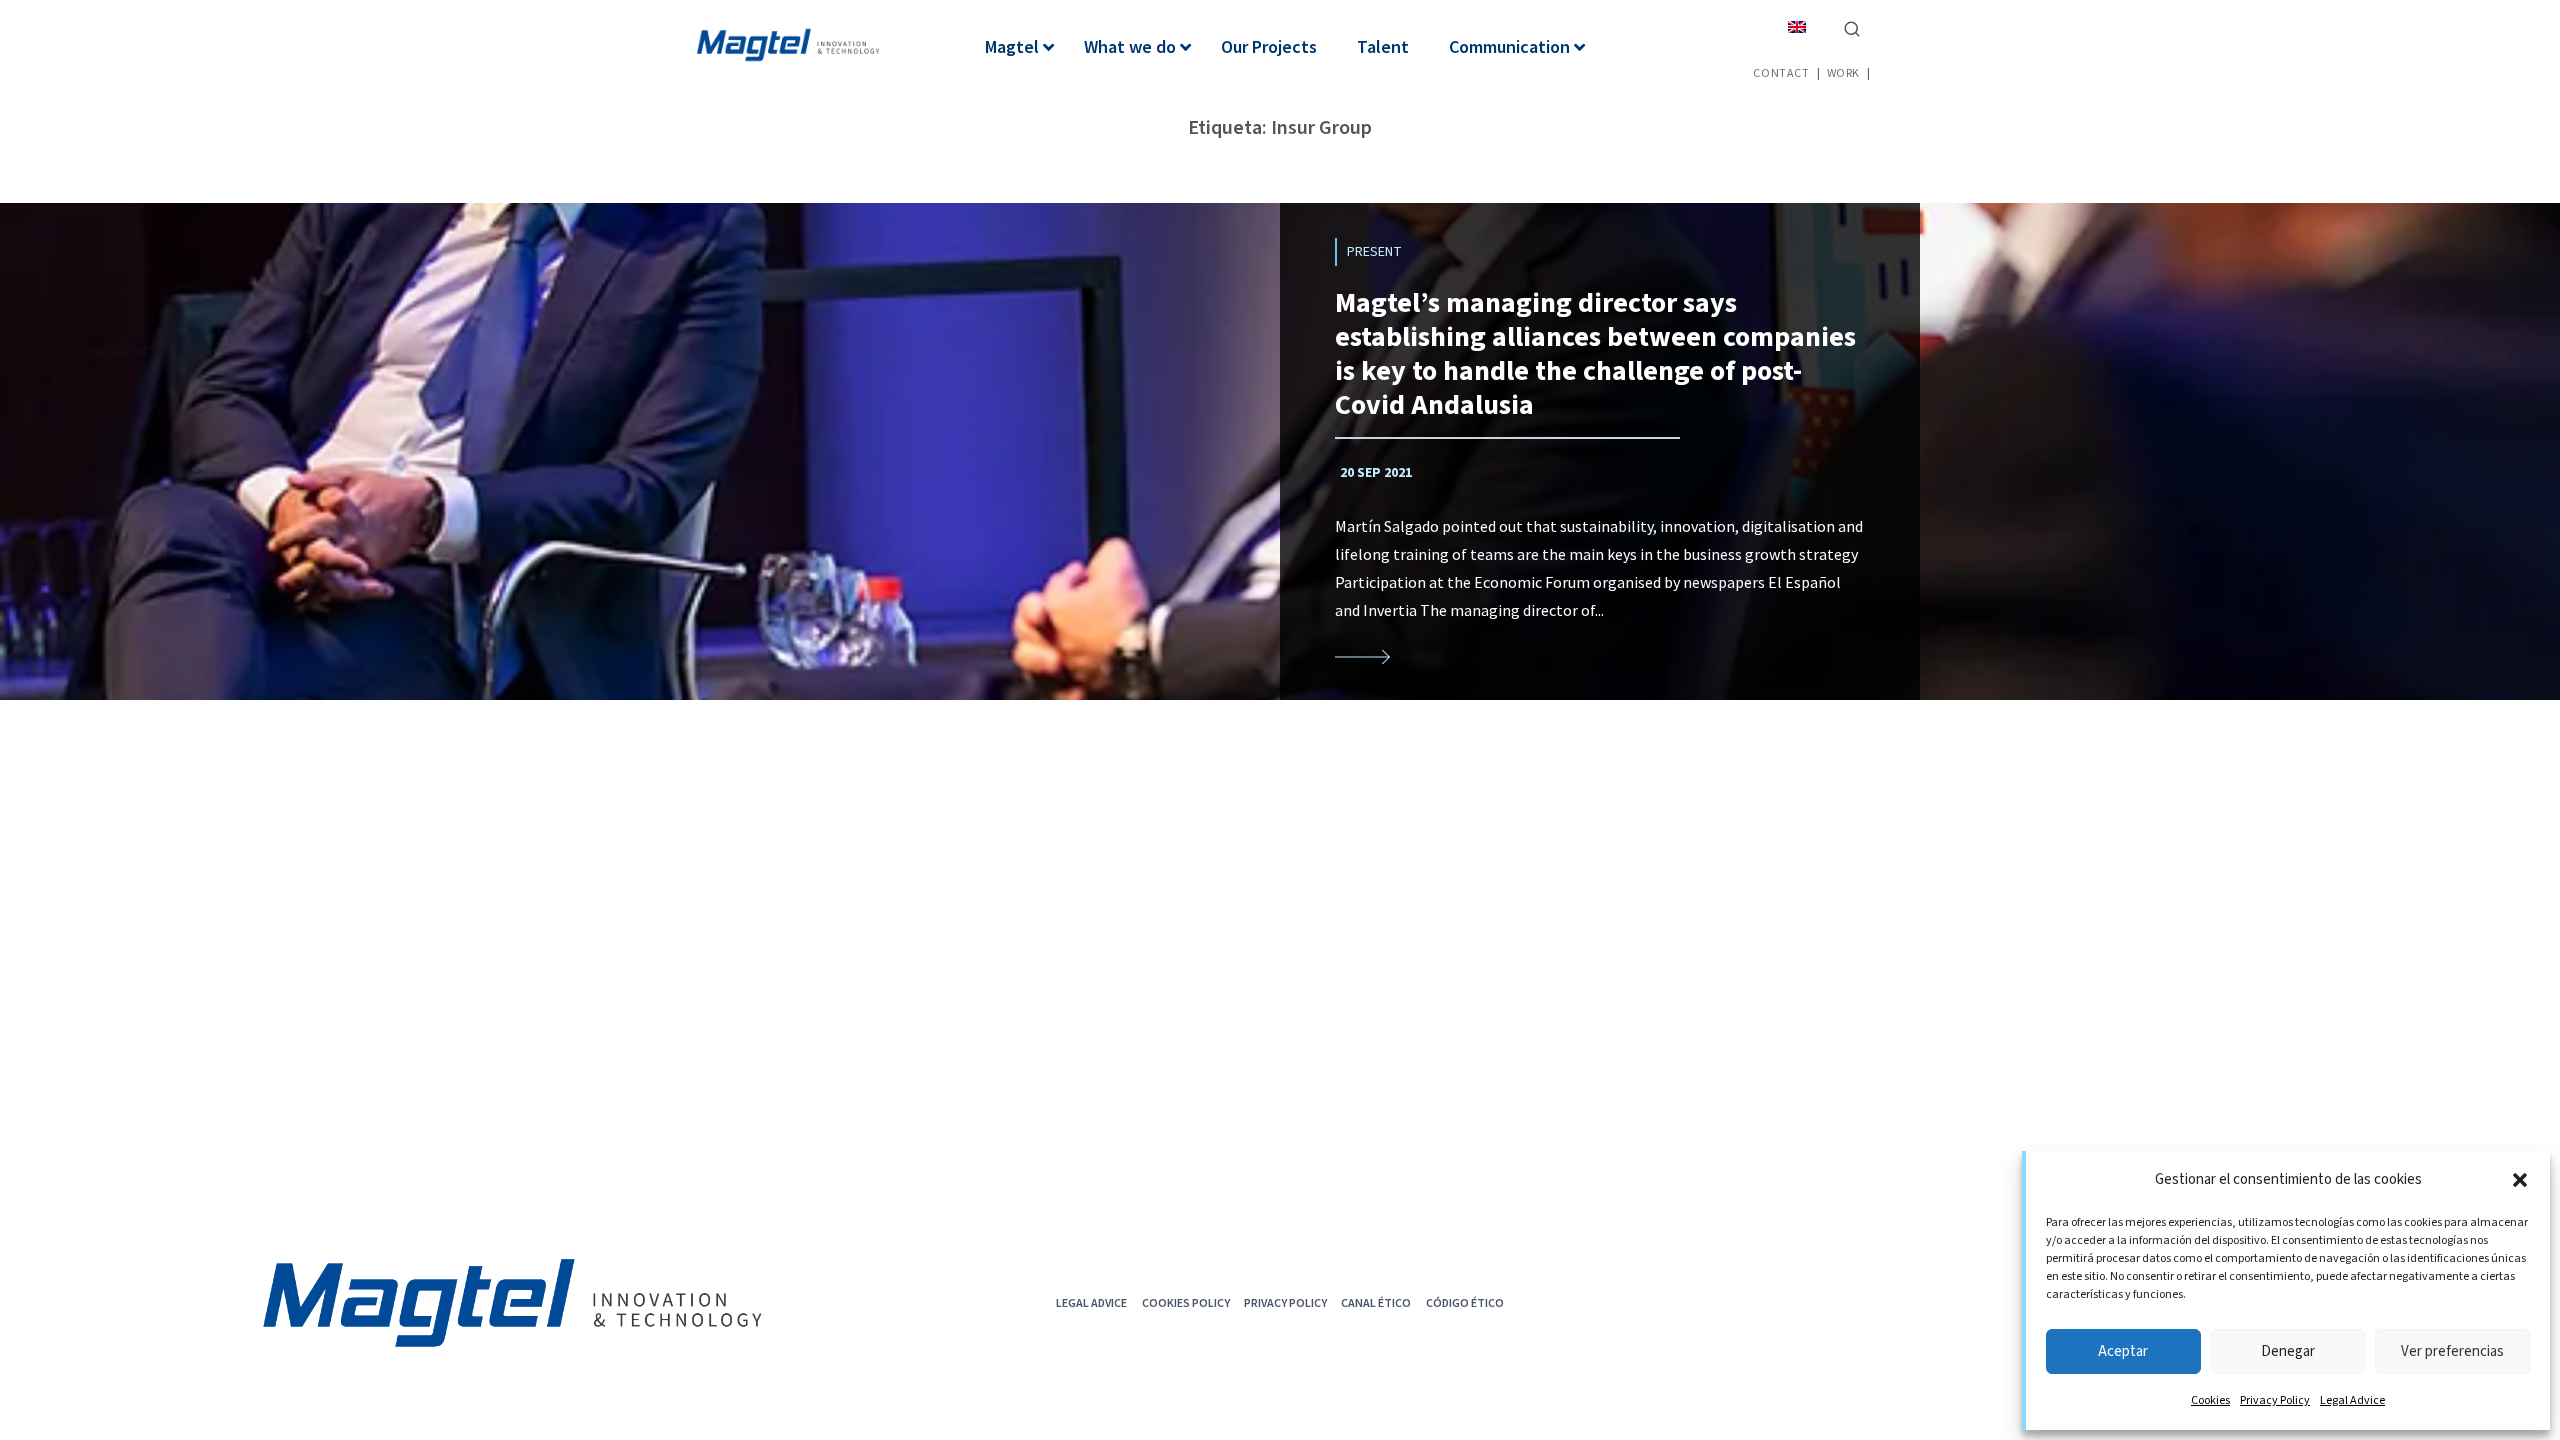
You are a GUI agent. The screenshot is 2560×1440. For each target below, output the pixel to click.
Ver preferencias (2452, 1351)
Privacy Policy (2275, 1400)
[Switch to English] (1797, 26)
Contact (1781, 72)
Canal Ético (1376, 1302)
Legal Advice (2352, 1400)
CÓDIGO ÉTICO (1465, 1302)
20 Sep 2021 (1376, 473)
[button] (2520, 1180)
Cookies (2210, 1400)
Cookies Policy (1186, 1302)
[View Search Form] (1852, 27)
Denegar (2288, 1351)
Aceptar (2123, 1351)
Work (1843, 72)
